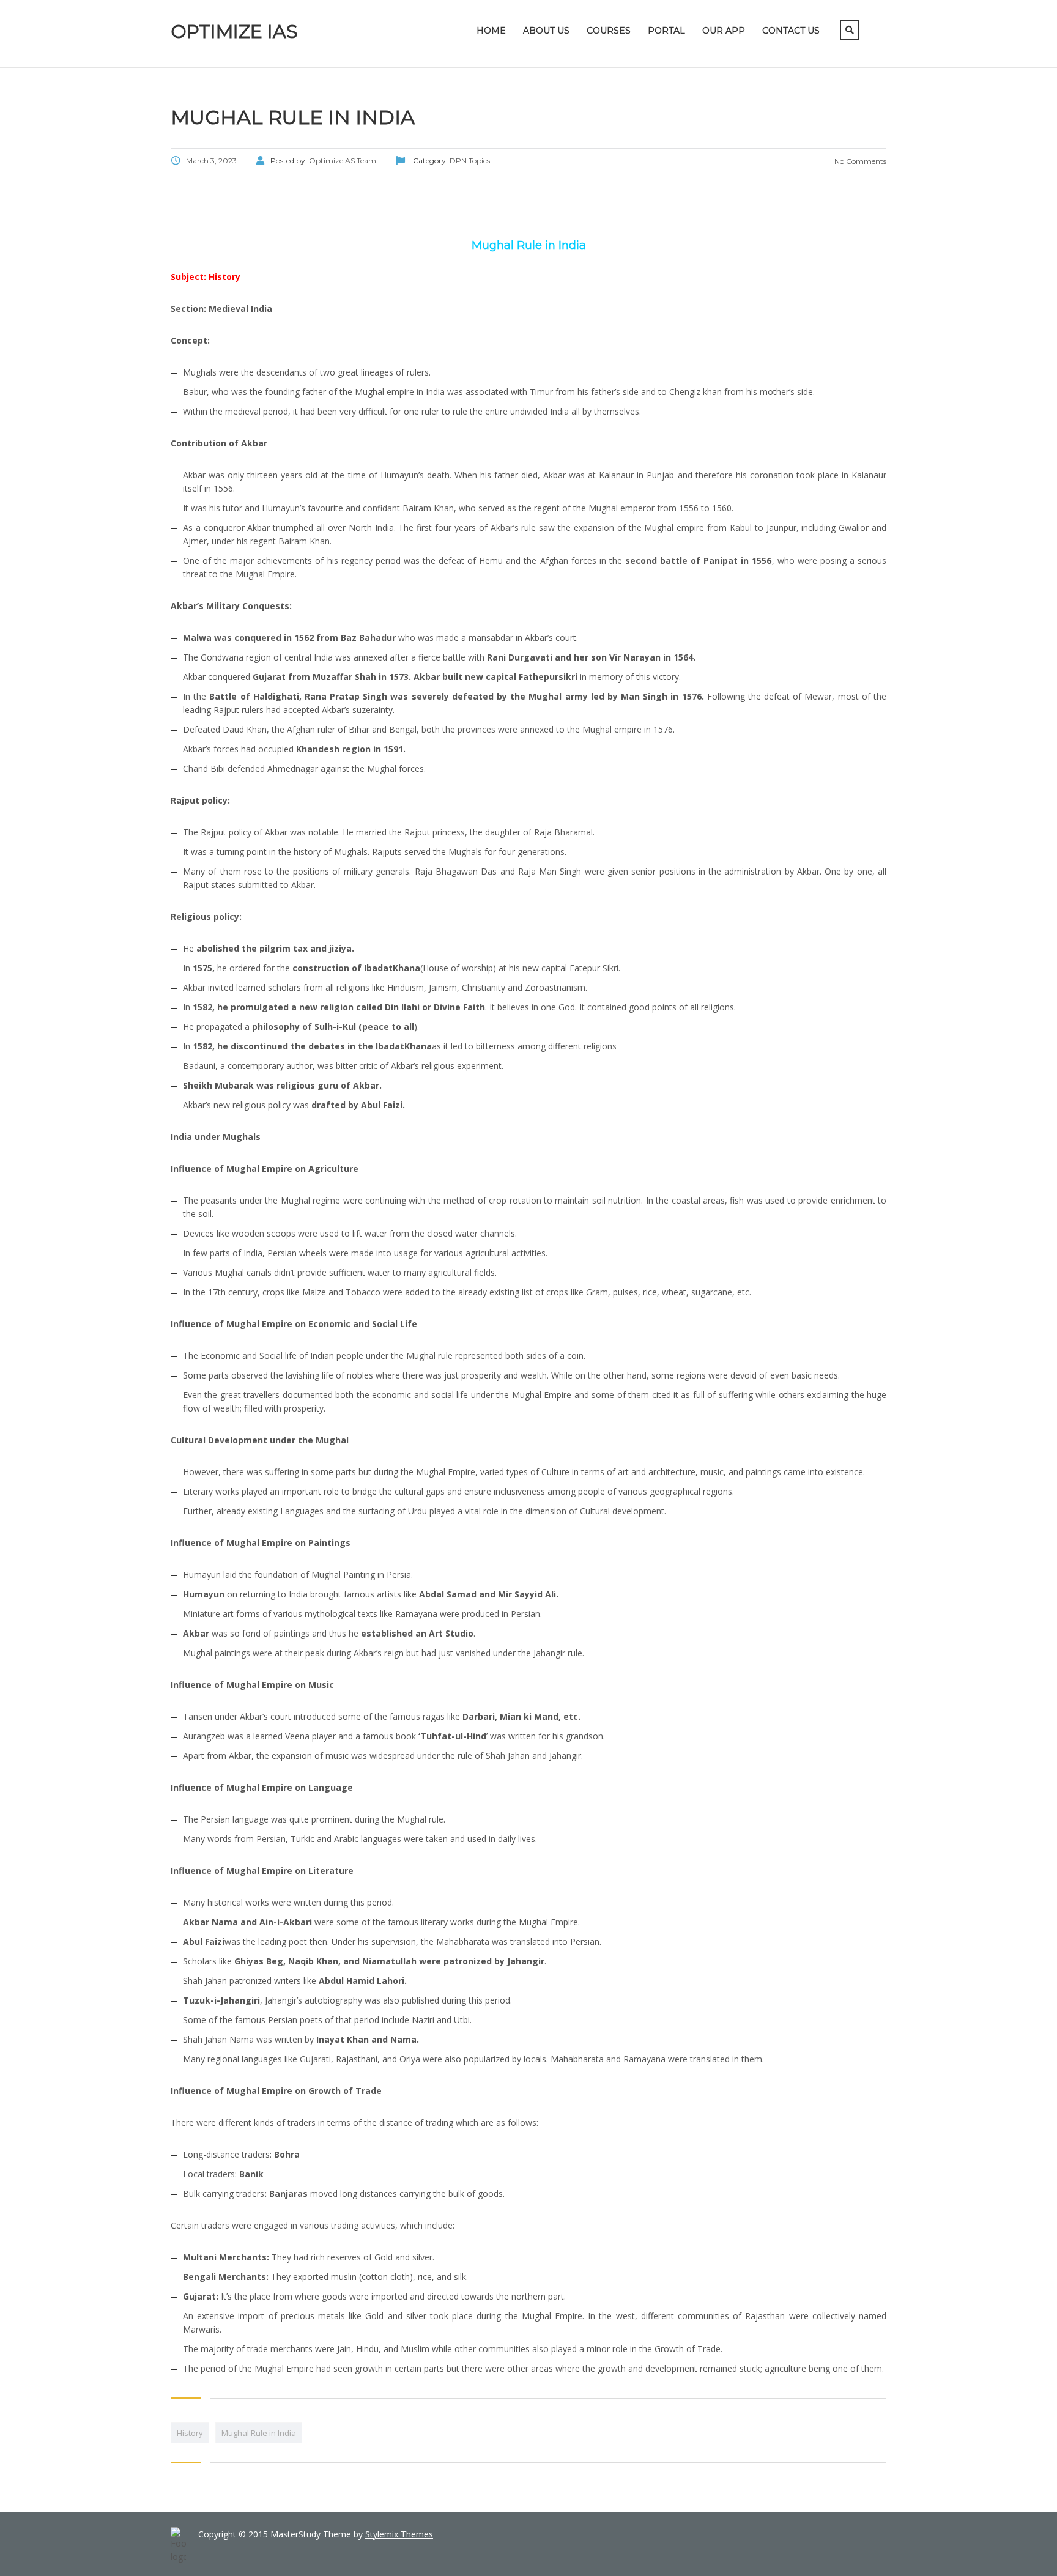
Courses (609, 31)
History (190, 2433)
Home (491, 31)
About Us (546, 31)
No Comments (859, 161)
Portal (666, 31)
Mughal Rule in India (259, 2433)
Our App (724, 31)
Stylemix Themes (399, 2534)
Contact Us (791, 31)
